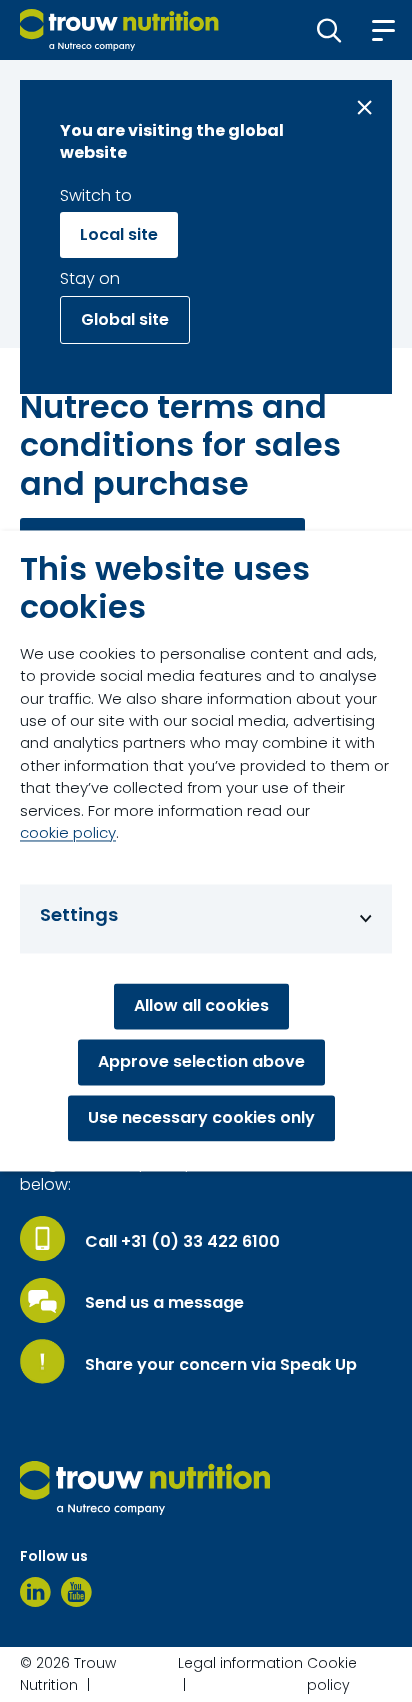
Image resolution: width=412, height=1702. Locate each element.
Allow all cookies (201, 1006)
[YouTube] (76, 1592)
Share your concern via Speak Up (221, 1365)
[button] (329, 30)
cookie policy (68, 833)
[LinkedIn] (35, 1592)
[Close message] (364, 107)
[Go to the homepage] (145, 1488)
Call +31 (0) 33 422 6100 (182, 1242)
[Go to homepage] (119, 30)
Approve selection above (201, 1062)
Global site (125, 319)
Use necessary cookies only (201, 1118)
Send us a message (164, 1303)
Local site (119, 234)
